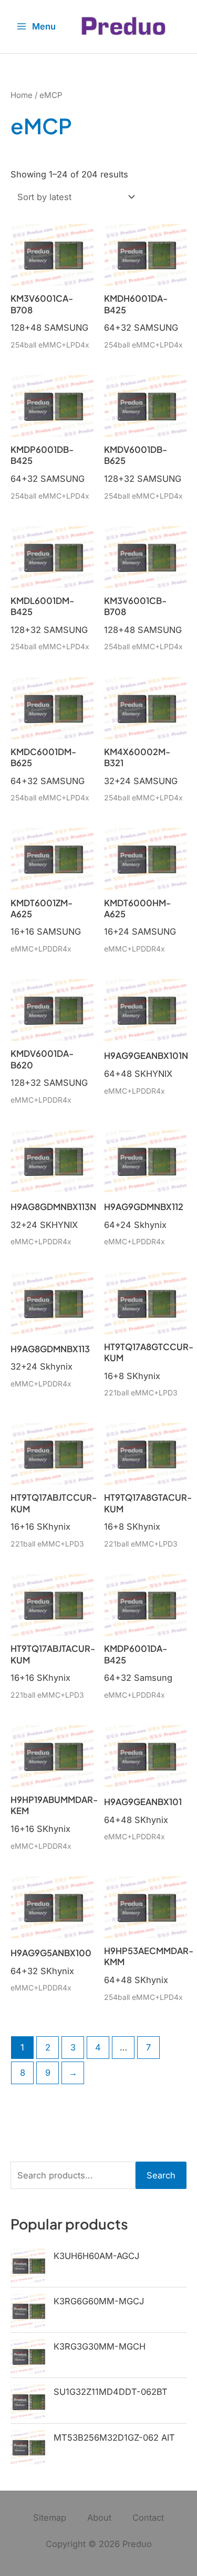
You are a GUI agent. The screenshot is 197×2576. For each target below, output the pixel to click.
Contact (148, 2518)
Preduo (137, 2544)
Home (22, 95)
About (99, 2518)
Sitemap (50, 2518)
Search (161, 2175)
